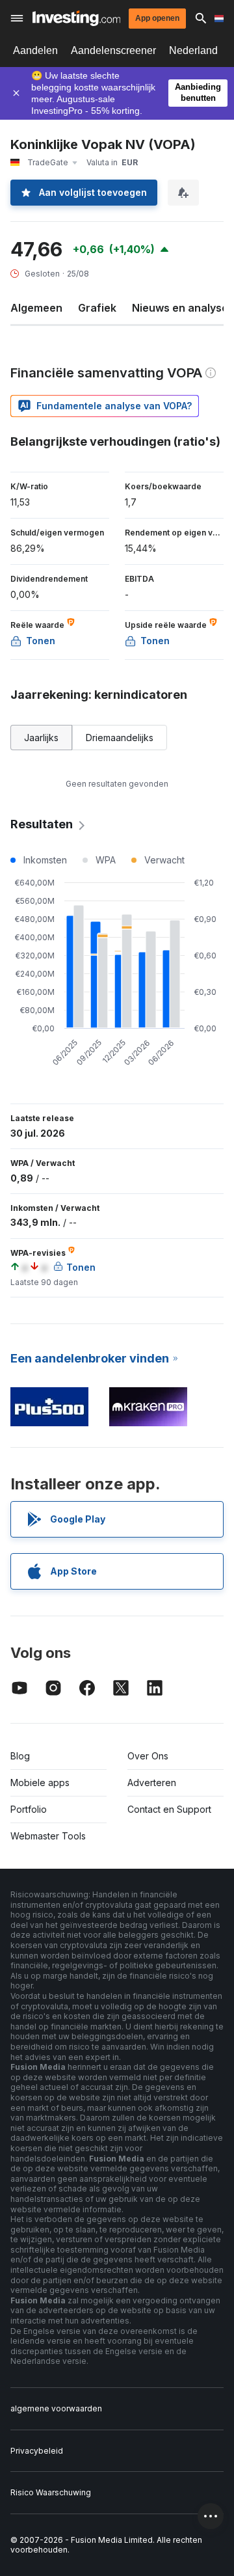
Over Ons (148, 1756)
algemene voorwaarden (56, 2408)
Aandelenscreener (113, 50)
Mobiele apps (40, 1783)
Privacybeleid (37, 2451)
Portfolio (29, 1809)
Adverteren (152, 1783)
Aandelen (35, 50)
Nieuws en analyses (183, 308)
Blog (20, 1756)
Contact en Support (169, 1809)
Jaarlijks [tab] (41, 738)
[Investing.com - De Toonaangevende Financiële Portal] (76, 18)
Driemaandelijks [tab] (120, 738)
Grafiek (97, 308)
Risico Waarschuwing (51, 2492)
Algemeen (36, 308)
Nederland (193, 50)
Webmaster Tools (48, 1836)
